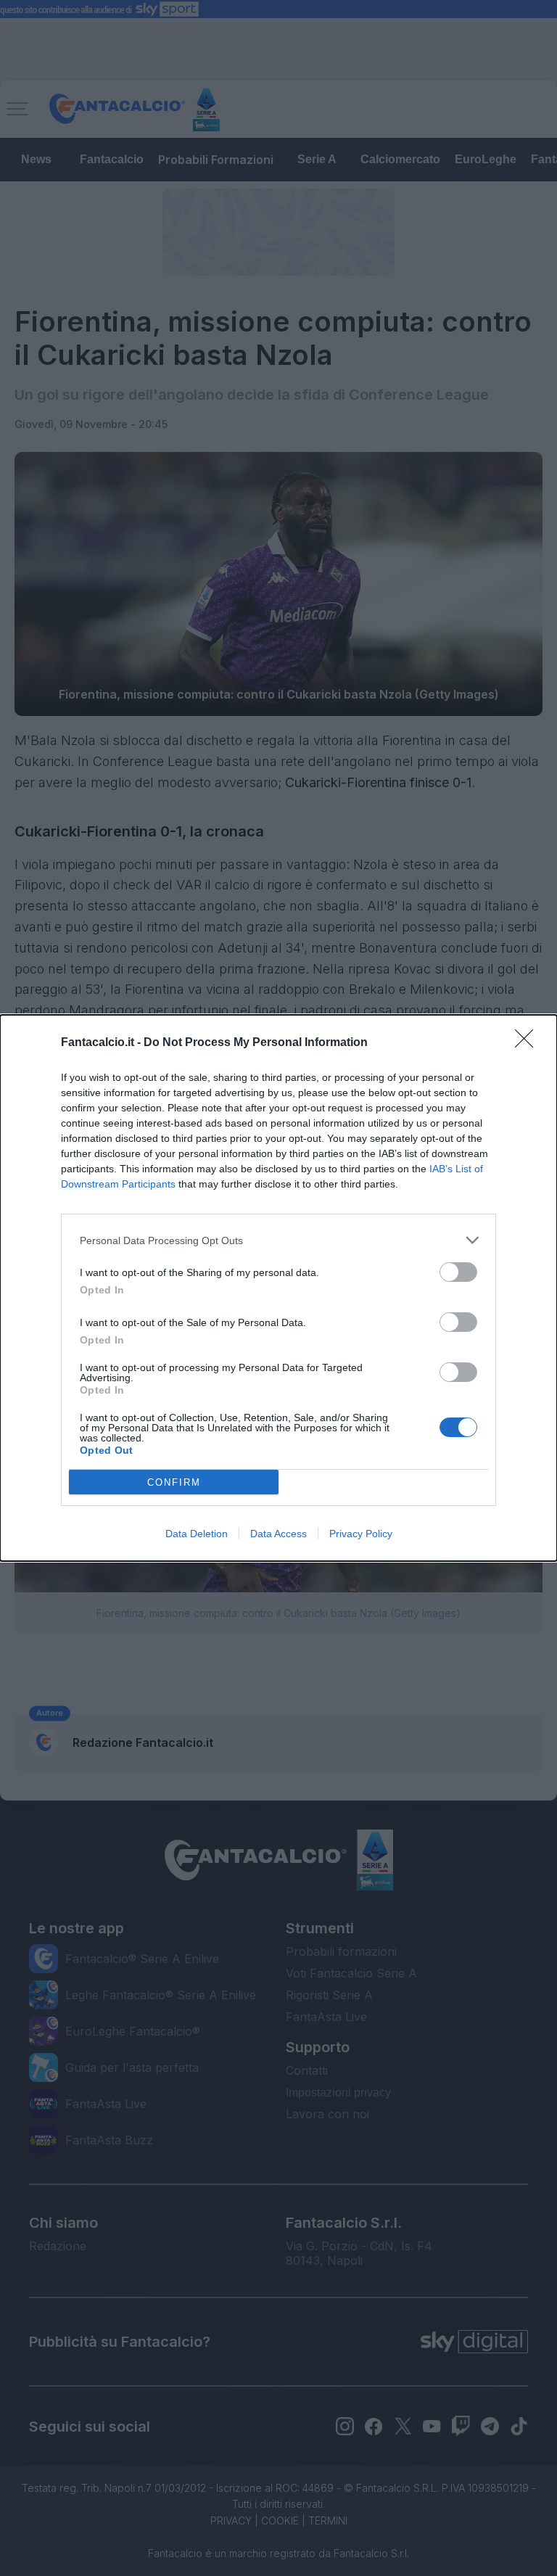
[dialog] (278, 1288)
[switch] (458, 1272)
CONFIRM (174, 1482)
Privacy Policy (361, 1534)
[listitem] (278, 1240)
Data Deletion (197, 1534)
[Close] (529, 1043)
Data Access (278, 1534)
